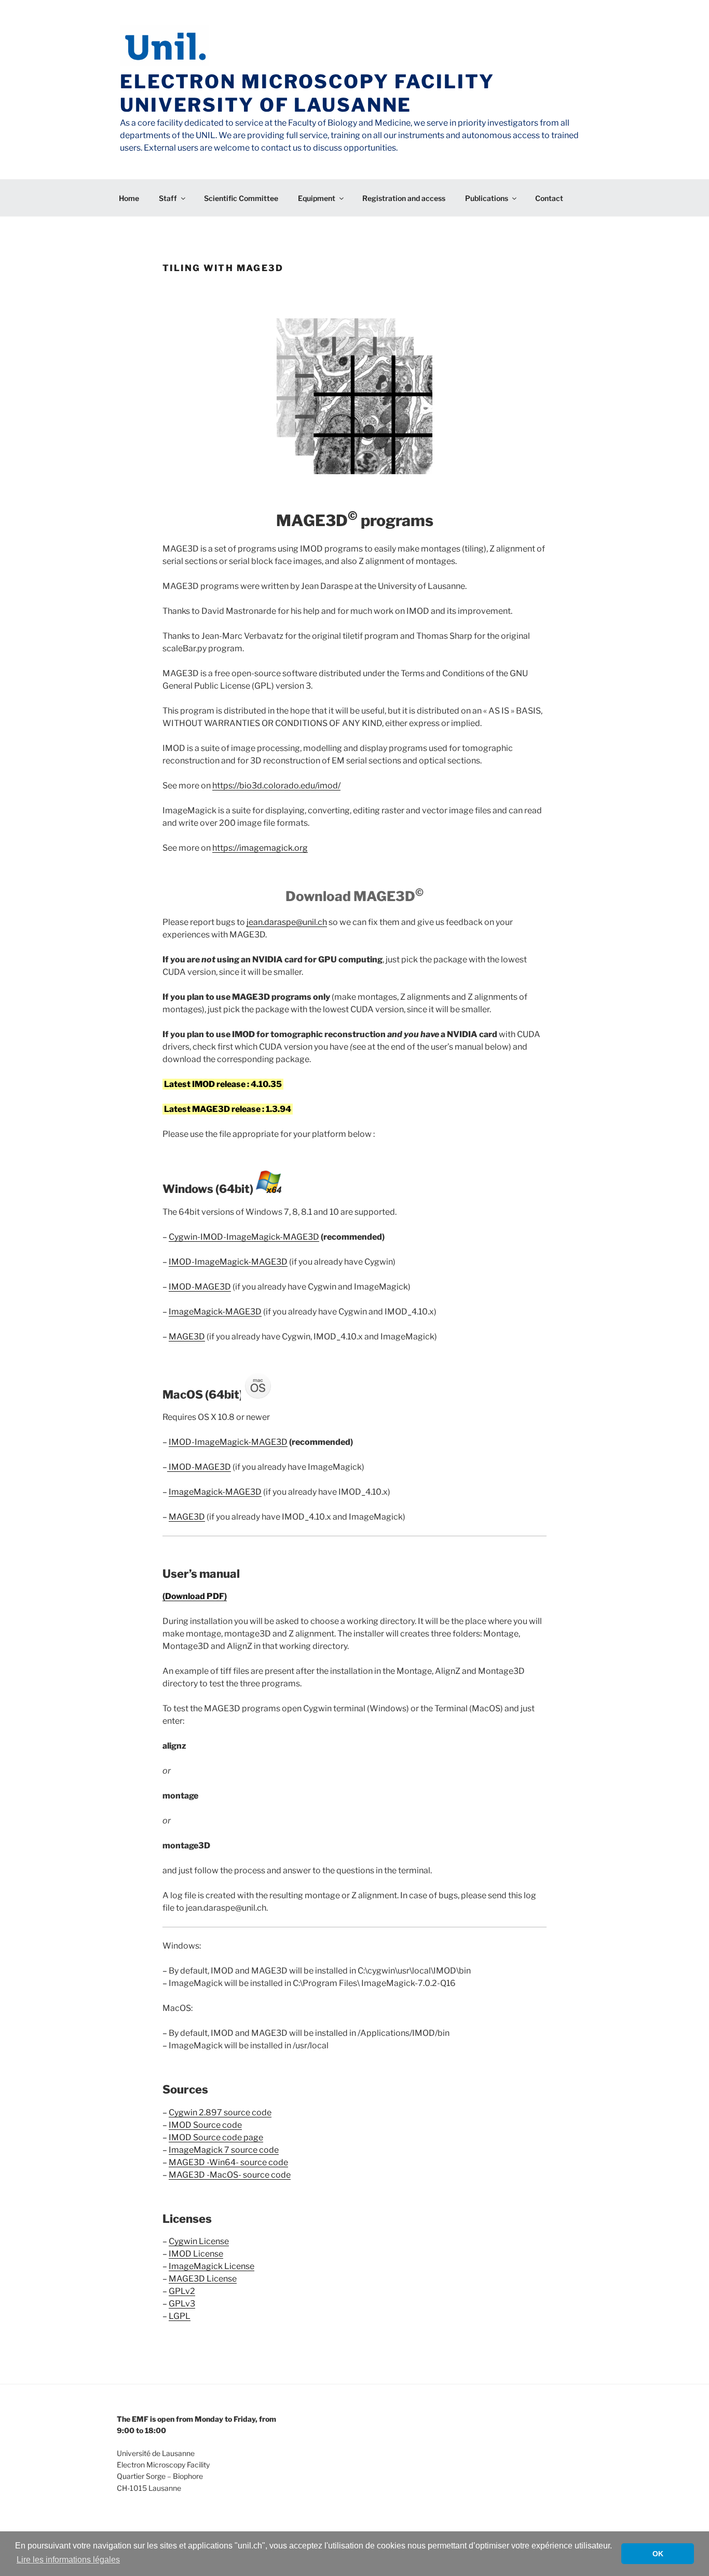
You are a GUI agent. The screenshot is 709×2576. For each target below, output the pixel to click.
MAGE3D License (203, 2279)
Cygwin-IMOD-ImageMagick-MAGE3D (244, 1237)
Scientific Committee (241, 198)
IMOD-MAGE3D (200, 1287)
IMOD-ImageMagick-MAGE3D (228, 1262)
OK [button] (658, 2554)
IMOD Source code (205, 2125)
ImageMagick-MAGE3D (215, 1312)
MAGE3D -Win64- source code (228, 2162)
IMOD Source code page (216, 2137)
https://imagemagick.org (260, 848)
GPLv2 (182, 2291)
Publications (487, 198)
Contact (549, 198)
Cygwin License (199, 2241)
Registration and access (404, 198)
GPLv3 (182, 2304)
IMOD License (196, 2254)
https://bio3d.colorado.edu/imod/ (276, 786)
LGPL (180, 2316)
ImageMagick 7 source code (224, 2150)
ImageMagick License (212, 2266)
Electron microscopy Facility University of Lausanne (307, 93)
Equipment (317, 198)
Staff (168, 198)
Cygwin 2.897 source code (220, 2112)
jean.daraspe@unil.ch (287, 922)
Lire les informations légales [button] (68, 2560)
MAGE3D (187, 1337)
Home (129, 198)
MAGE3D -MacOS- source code (230, 2175)
